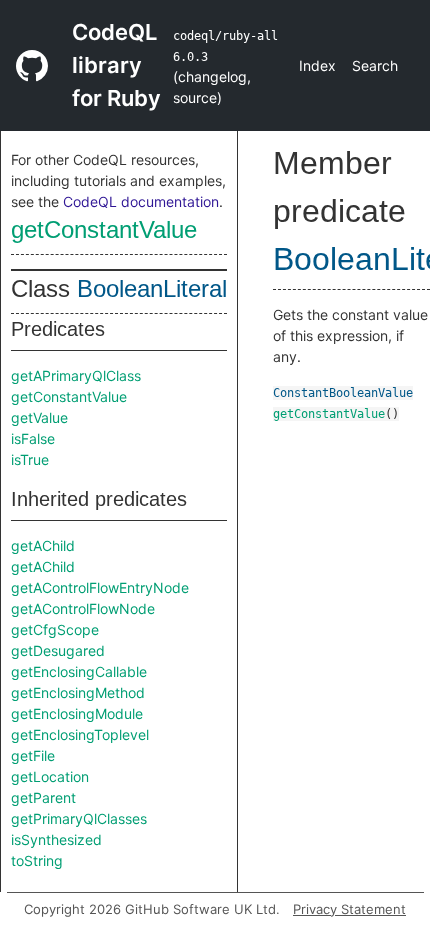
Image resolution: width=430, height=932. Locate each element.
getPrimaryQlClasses (79, 818)
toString (37, 860)
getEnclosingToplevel (80, 734)
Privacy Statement (349, 909)
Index (317, 65)
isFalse (33, 438)
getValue (39, 417)
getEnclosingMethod (78, 692)
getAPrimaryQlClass (76, 375)
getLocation (50, 776)
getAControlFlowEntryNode (100, 587)
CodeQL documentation (141, 201)
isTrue (30, 459)
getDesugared (58, 650)
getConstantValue (104, 229)
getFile (33, 755)
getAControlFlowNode (83, 608)
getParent (43, 797)
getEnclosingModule (77, 713)
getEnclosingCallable (79, 671)
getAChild (43, 545)
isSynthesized (56, 839)
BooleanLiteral (152, 288)
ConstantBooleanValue (343, 393)
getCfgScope (55, 629)
